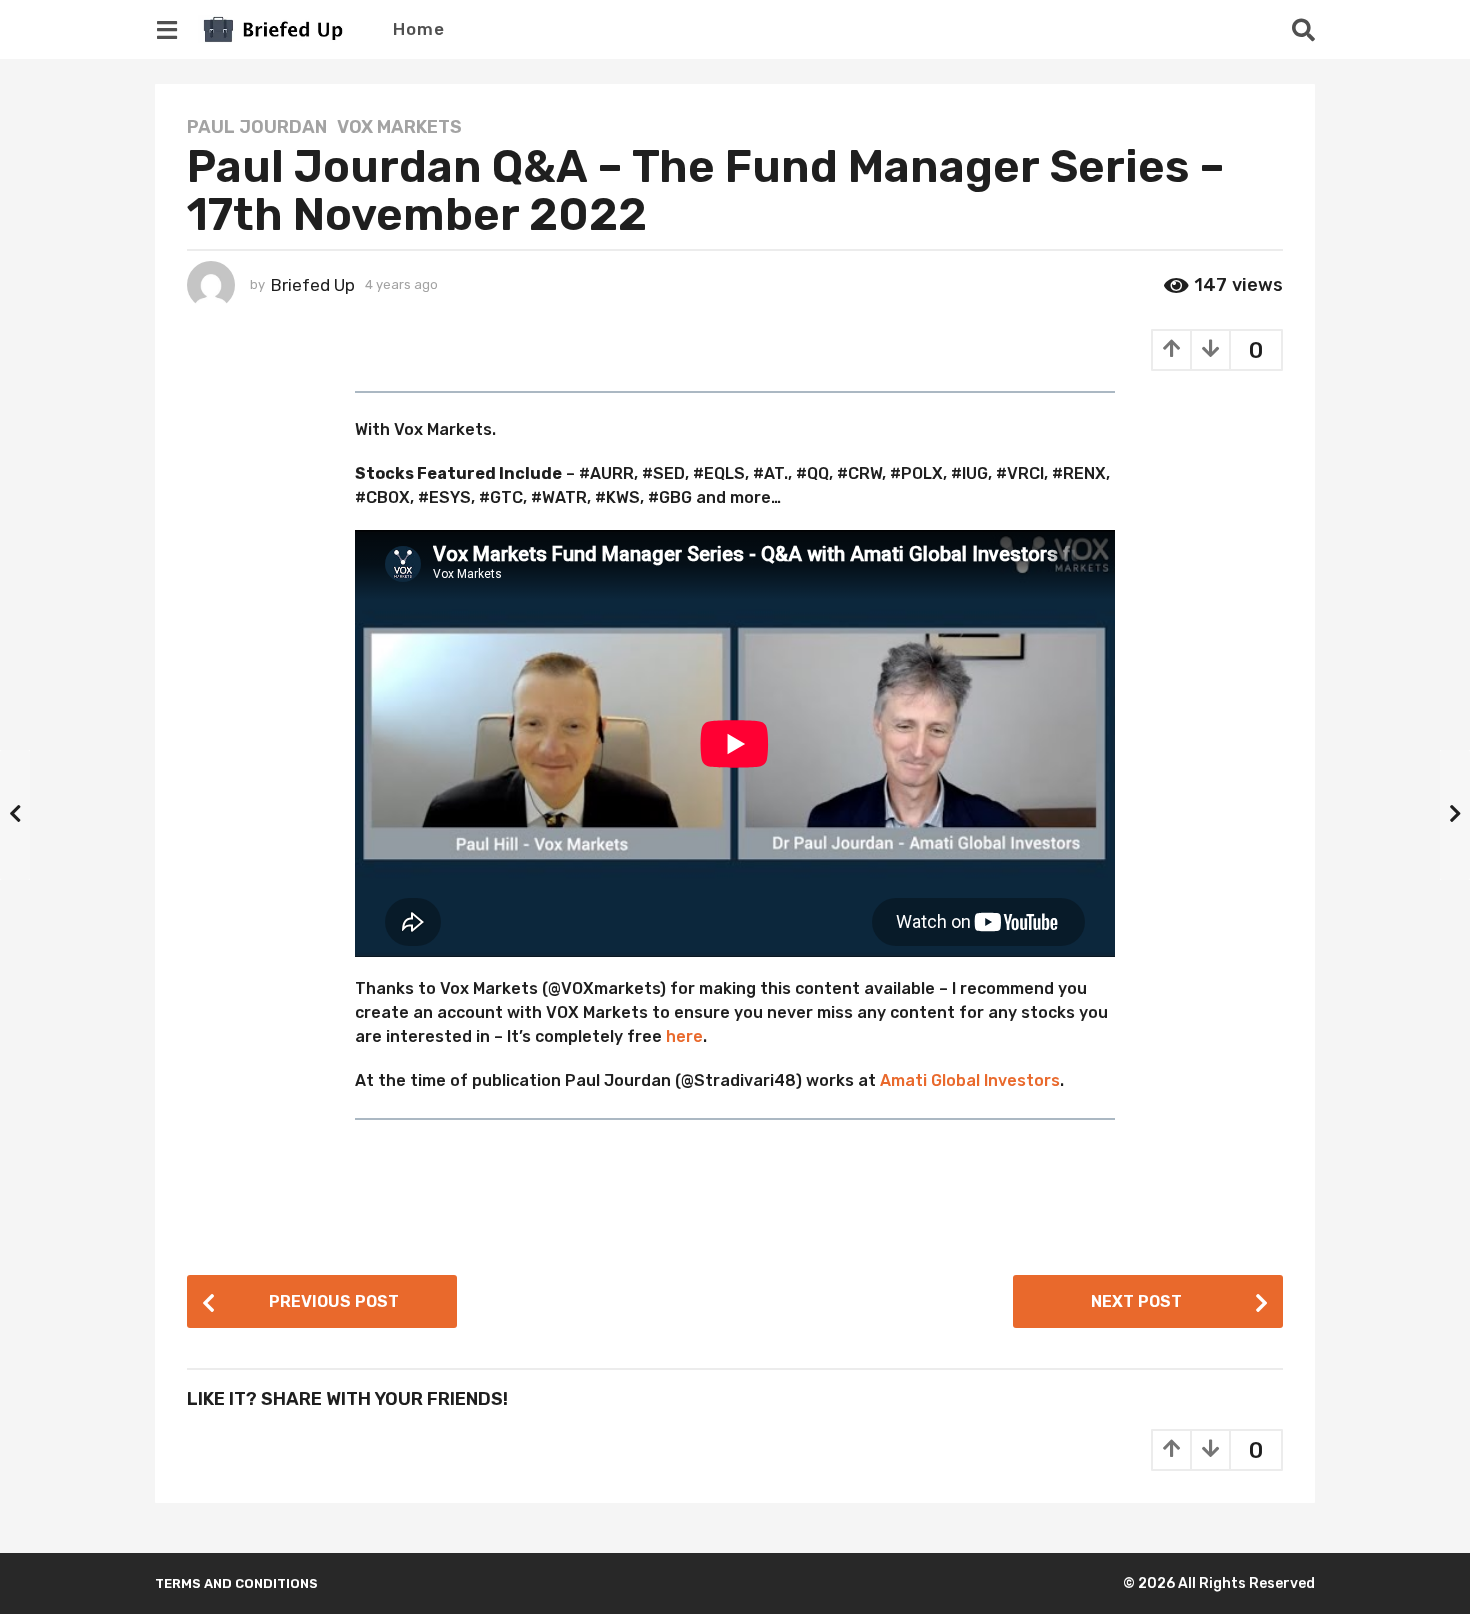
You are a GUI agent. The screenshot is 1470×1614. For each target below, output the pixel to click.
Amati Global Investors (970, 1080)
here (684, 1036)
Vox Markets (399, 127)
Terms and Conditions (236, 1583)
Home (419, 29)
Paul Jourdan (257, 127)
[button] (166, 29)
